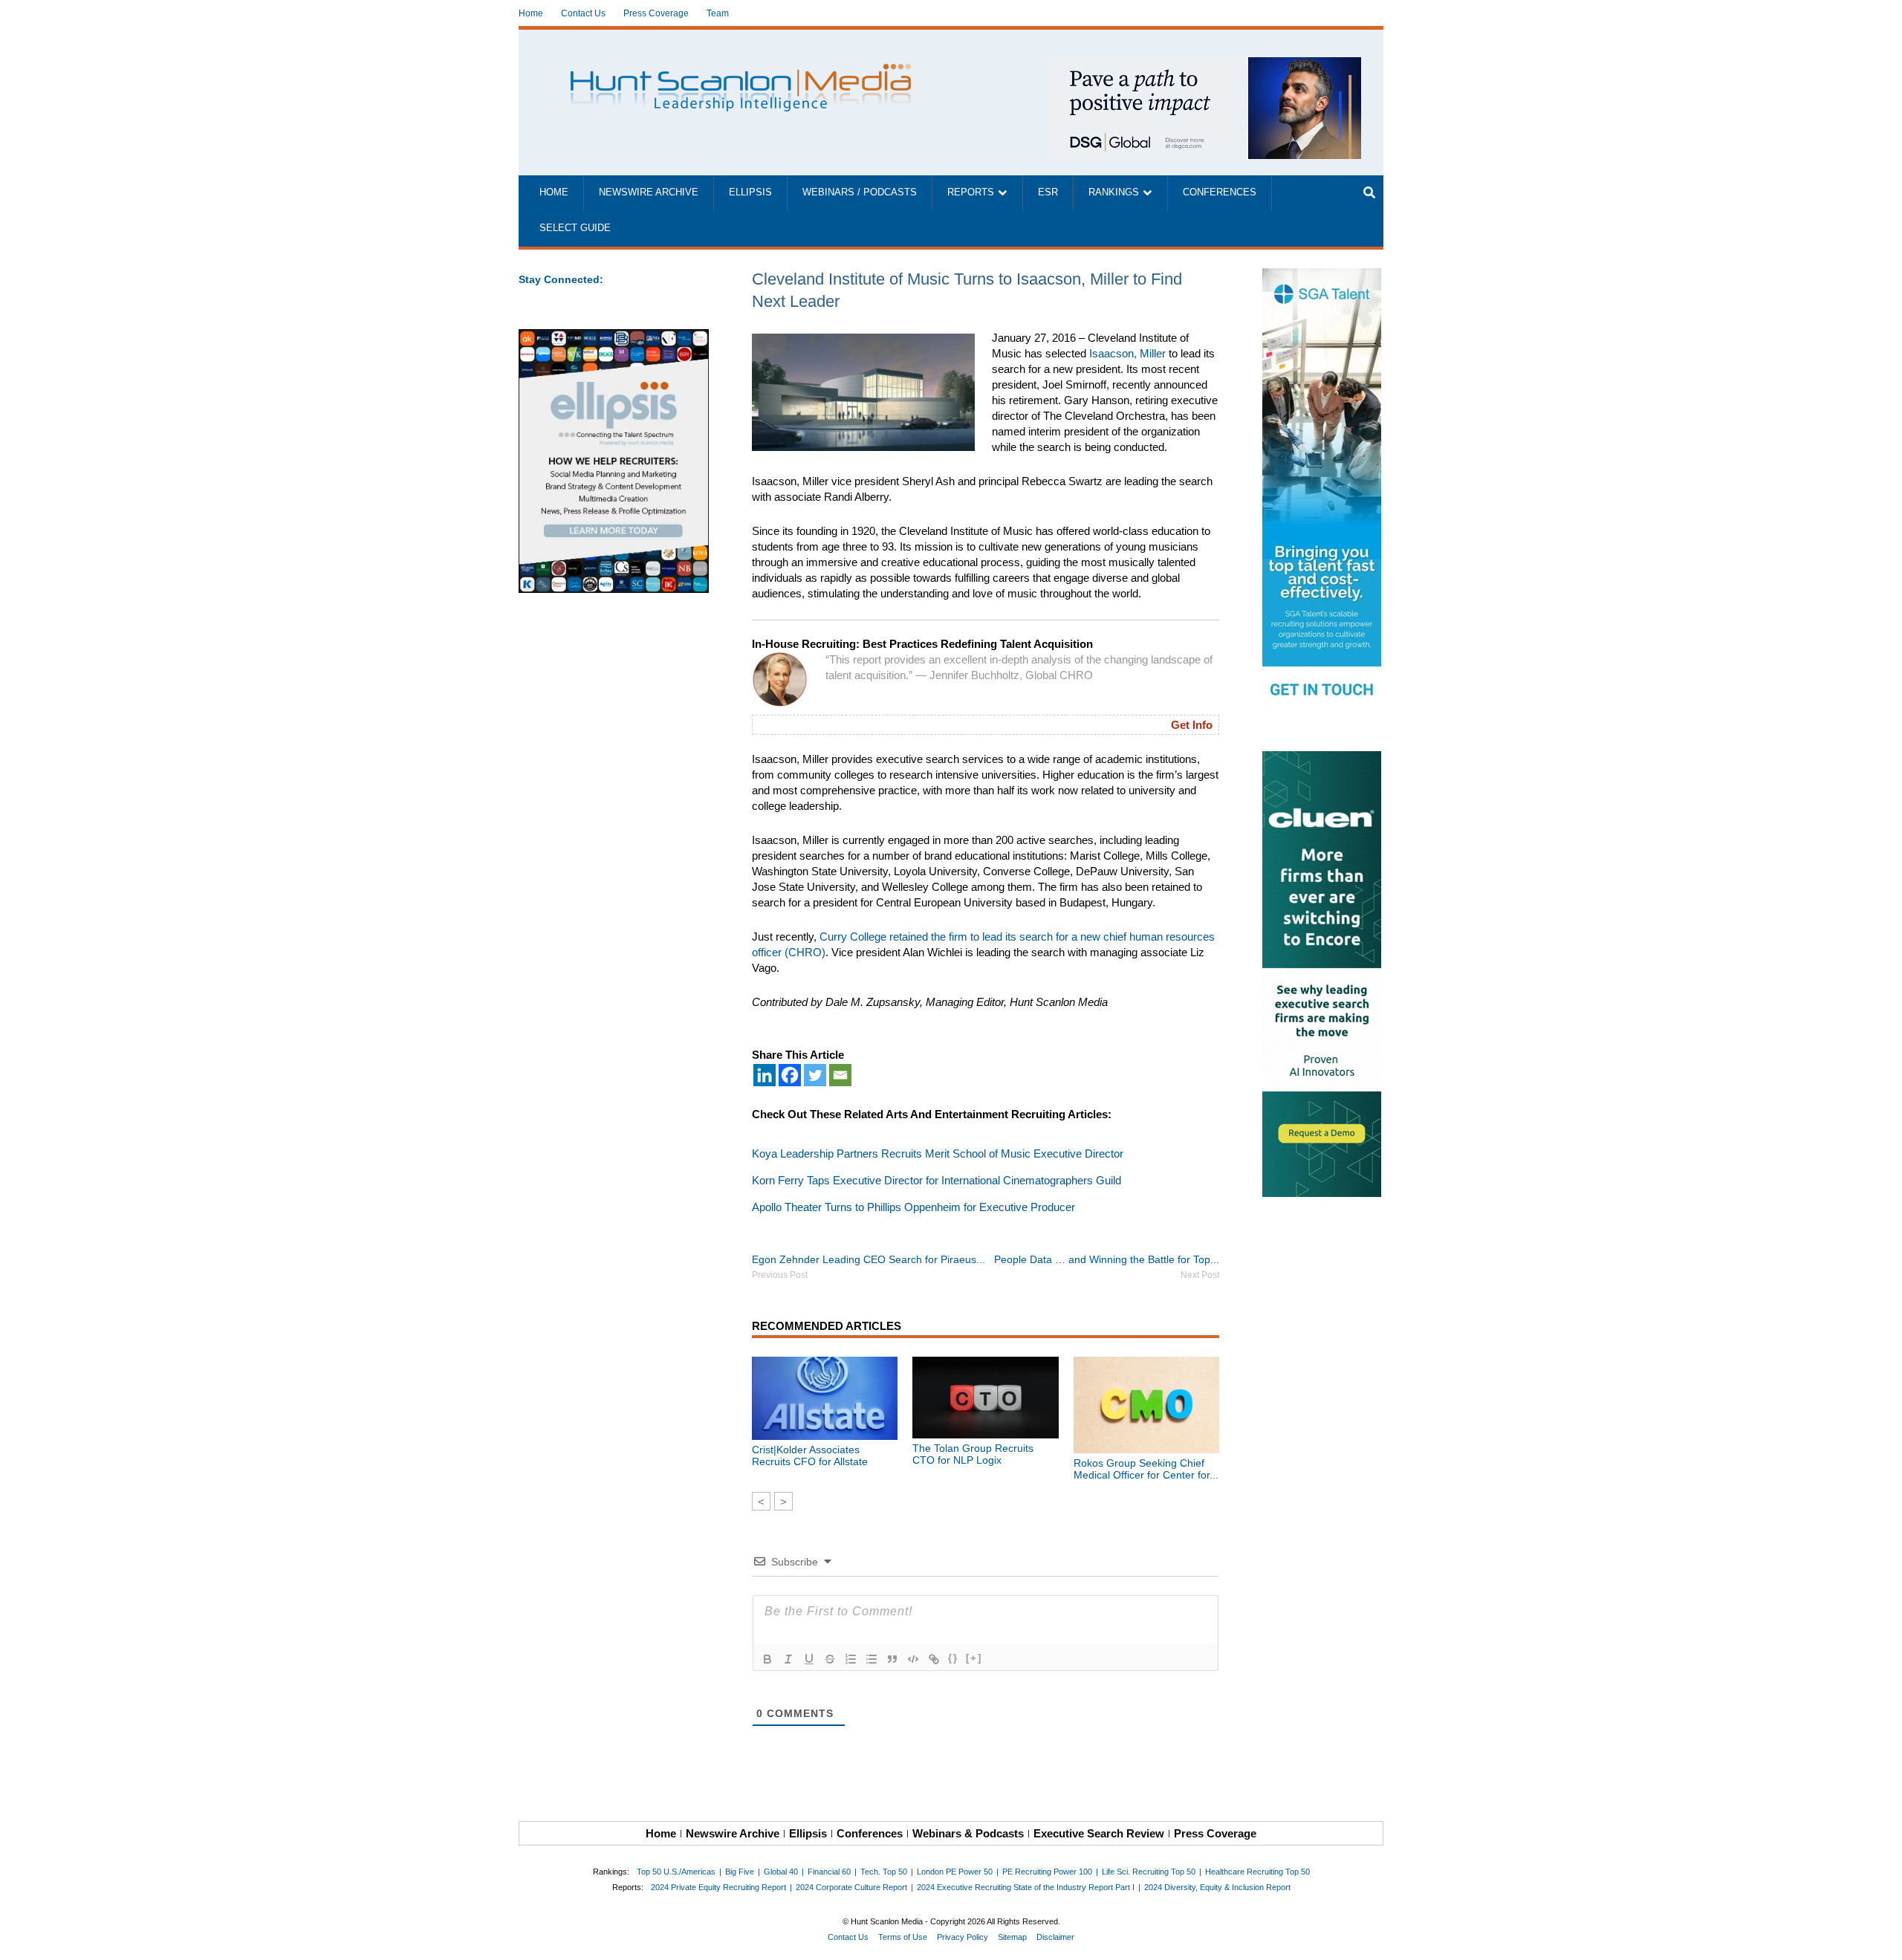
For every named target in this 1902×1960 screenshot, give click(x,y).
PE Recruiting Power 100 (1047, 1872)
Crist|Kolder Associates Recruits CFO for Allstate (810, 1456)
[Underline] (809, 1659)
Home (531, 13)
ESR (1048, 192)
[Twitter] (815, 1075)
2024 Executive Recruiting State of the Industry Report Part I (1026, 1887)
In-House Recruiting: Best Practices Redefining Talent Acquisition (922, 644)
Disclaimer (1055, 1937)
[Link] (934, 1659)
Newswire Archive (649, 192)
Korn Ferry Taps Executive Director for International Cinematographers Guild (937, 1180)
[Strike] (830, 1659)
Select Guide (575, 228)
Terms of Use (903, 1937)
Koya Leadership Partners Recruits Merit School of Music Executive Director (938, 1153)
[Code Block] (913, 1659)
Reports (971, 192)
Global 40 (781, 1872)
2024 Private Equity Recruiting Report (718, 1887)
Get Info (1192, 725)
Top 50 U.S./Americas (676, 1872)
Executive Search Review (1099, 1833)
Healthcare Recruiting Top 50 (1257, 1872)
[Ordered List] (851, 1659)
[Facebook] (790, 1075)
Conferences (1220, 192)
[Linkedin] (765, 1075)
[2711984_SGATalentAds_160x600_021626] (1323, 491)
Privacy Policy (963, 1937)
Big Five (740, 1872)
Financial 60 (829, 1872)
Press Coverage (656, 13)
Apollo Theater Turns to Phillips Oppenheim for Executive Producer (913, 1207)
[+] (974, 1658)
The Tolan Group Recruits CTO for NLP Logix (973, 1454)
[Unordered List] (872, 1659)
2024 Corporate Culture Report (851, 1887)
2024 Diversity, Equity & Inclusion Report (1217, 1887)
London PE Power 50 (955, 1872)
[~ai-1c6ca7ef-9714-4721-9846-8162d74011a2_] (1205, 65)
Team (718, 13)
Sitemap (1012, 1937)
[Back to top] (1880, 1938)
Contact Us (583, 13)
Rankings (1114, 192)
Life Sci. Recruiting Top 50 (1149, 1872)
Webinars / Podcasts (860, 192)
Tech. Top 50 (884, 1872)
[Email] (840, 1075)
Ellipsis (750, 192)
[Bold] (767, 1659)
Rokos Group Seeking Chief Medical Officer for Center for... (1146, 1469)
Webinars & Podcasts (968, 1833)
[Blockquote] (892, 1659)
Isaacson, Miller (1127, 353)
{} (953, 1658)
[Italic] (788, 1659)
